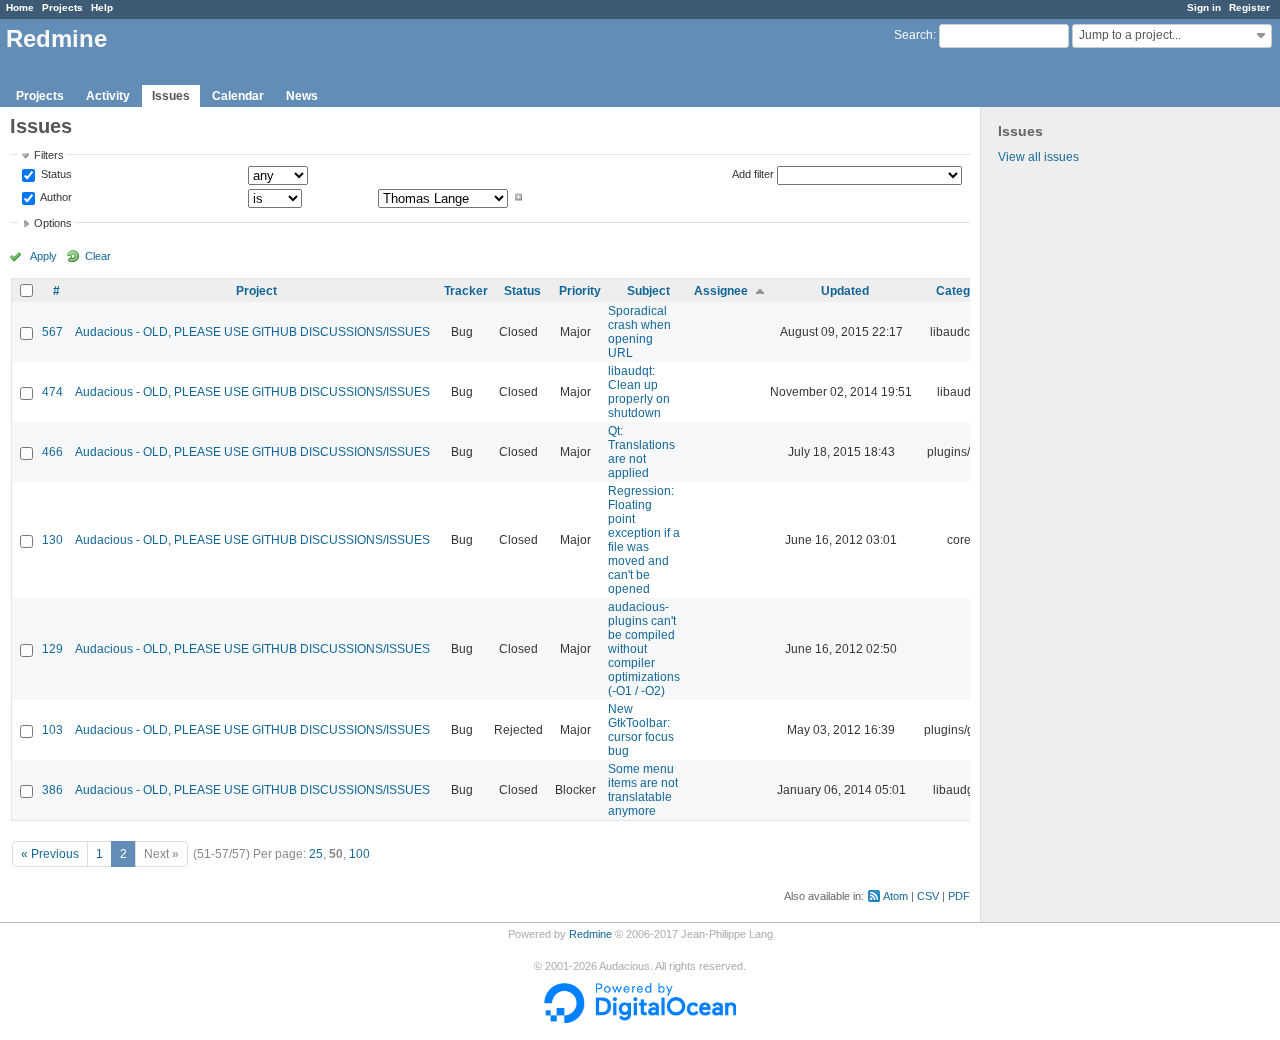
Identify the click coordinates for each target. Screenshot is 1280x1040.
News (302, 96)
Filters (49, 155)
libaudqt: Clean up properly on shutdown (639, 392)
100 (359, 854)
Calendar (238, 96)
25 (316, 854)
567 (52, 332)
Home (20, 7)
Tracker (466, 291)
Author (55, 197)
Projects (62, 7)
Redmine (590, 934)
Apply (43, 256)
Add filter (753, 174)
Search (913, 35)
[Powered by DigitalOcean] (640, 1019)
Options (53, 223)
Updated (845, 291)
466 (52, 452)
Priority (580, 291)
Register (1249, 7)
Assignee (721, 291)
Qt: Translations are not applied (641, 452)
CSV (928, 896)
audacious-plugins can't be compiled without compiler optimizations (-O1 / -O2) (644, 649)
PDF (959, 896)
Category (962, 291)
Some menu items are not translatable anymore (643, 790)
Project (256, 291)
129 (52, 649)
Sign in (1204, 7)
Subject (648, 291)
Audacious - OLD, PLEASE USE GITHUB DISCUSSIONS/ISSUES (252, 332)
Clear (98, 256)
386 (52, 790)
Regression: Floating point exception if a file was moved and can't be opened (644, 540)
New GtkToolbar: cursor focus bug (641, 730)
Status (55, 175)
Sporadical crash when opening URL (639, 332)
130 (52, 540)
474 (52, 392)
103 (52, 730)
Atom (895, 896)
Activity (108, 96)
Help (102, 7)
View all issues (1038, 157)
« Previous (50, 854)
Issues (171, 96)
